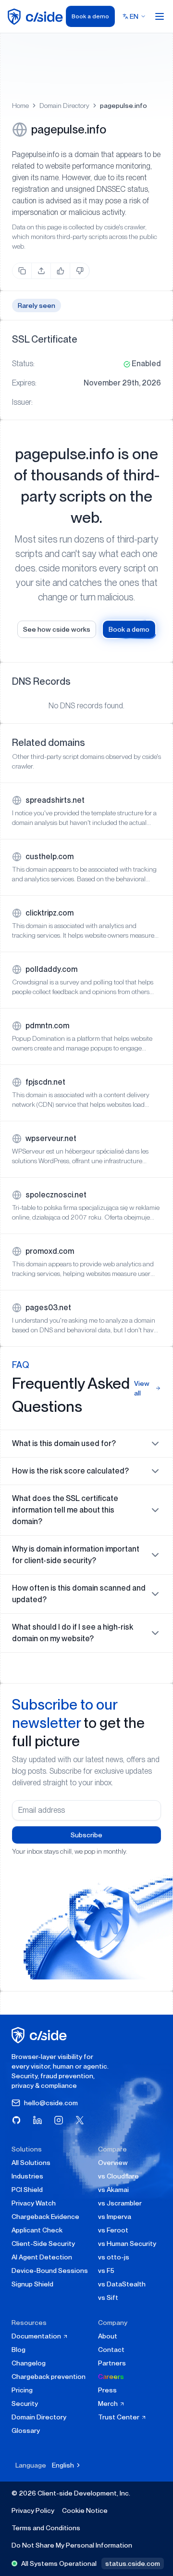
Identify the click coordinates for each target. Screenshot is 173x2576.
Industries (27, 2176)
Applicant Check (37, 2230)
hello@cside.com (51, 2103)
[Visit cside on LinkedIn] (37, 2120)
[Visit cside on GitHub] (16, 2120)
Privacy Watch (34, 2203)
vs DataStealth (122, 2284)
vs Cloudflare (118, 2176)
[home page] (37, 17)
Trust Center (119, 2417)
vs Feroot (113, 2230)
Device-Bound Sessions (50, 2271)
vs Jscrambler (120, 2203)
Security (25, 2403)
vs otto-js (114, 2257)
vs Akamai (113, 2190)
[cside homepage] (41, 2035)
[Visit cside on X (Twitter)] (80, 2120)
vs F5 (106, 2271)
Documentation (37, 2336)
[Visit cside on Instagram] (59, 2120)
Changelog (29, 2363)
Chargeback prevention (49, 2377)
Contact (111, 2350)
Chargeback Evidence (45, 2217)
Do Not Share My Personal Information (72, 2545)
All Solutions (31, 2163)
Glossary (26, 2430)
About (108, 2336)
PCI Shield (27, 2190)
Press (107, 2390)
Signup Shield (32, 2284)
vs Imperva (115, 2217)
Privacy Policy (33, 2510)
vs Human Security (127, 2244)
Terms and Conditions (46, 2528)
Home (20, 106)
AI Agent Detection (42, 2257)
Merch (109, 2403)
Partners (112, 2363)
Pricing (22, 2390)
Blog (19, 2350)
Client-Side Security (43, 2244)
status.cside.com (133, 2563)
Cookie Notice (85, 2510)
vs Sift (108, 2297)
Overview (113, 2163)
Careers (111, 2377)
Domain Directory (64, 106)
